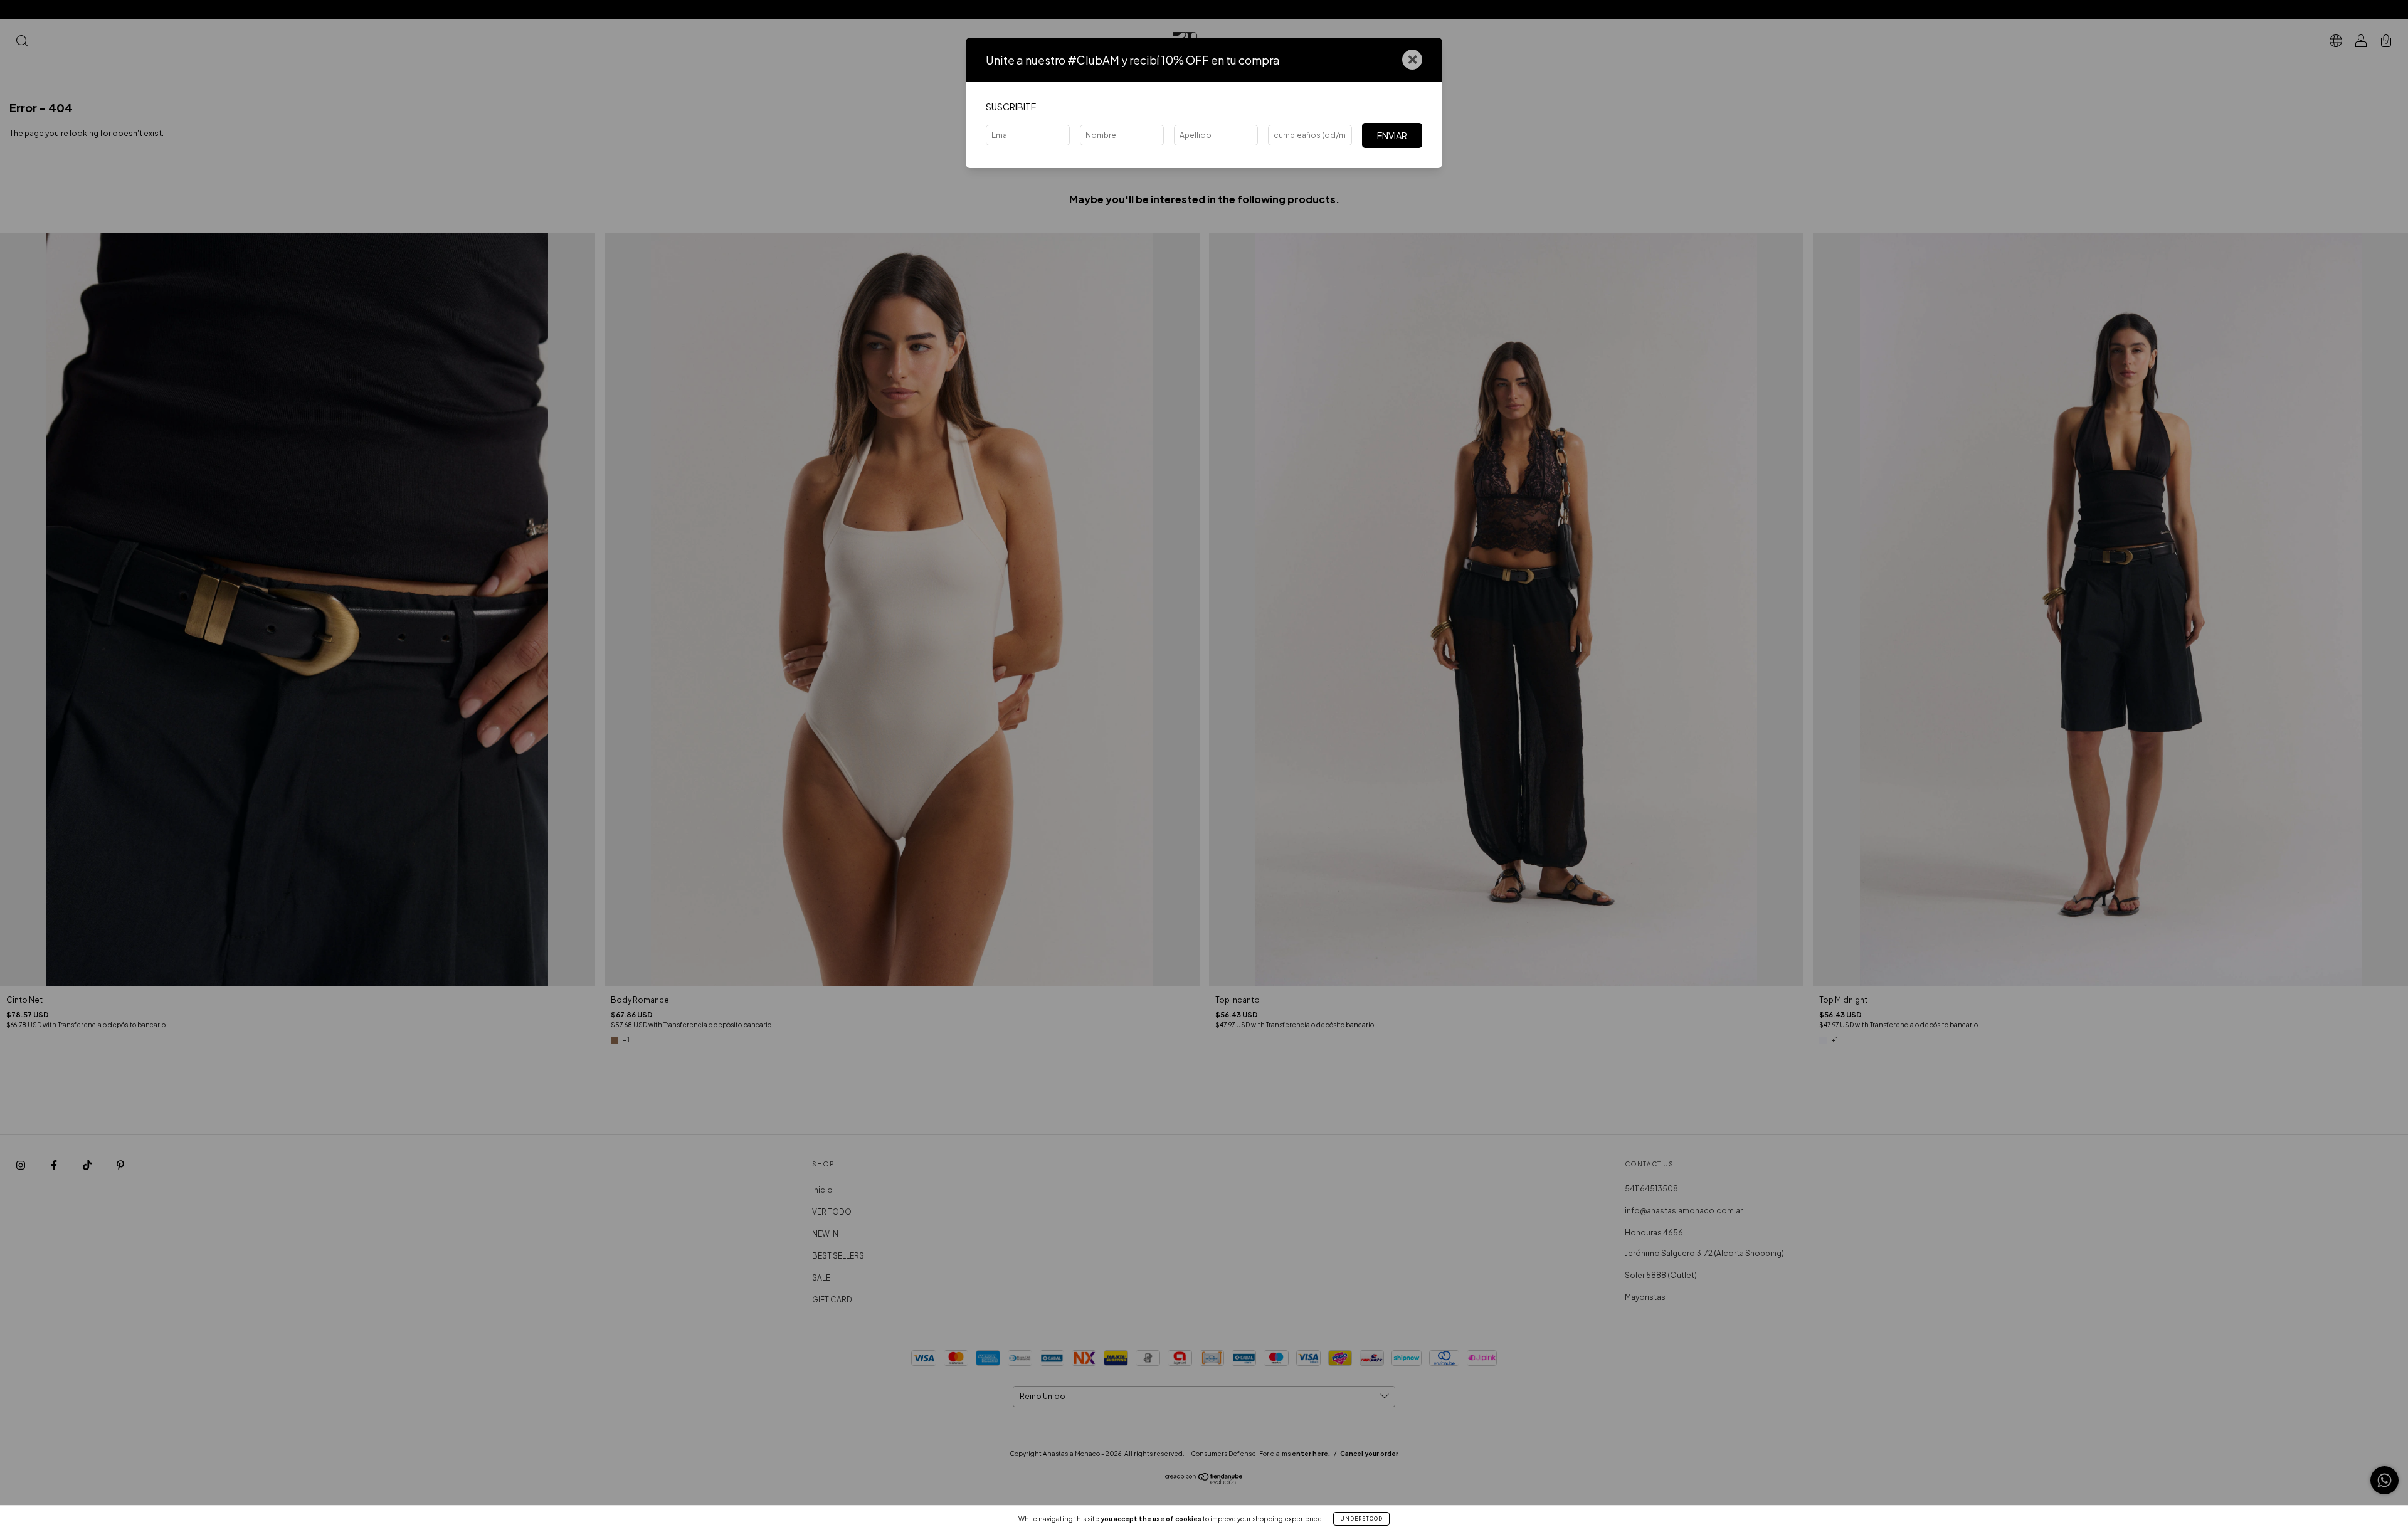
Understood (1361, 1519)
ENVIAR (1392, 135)
